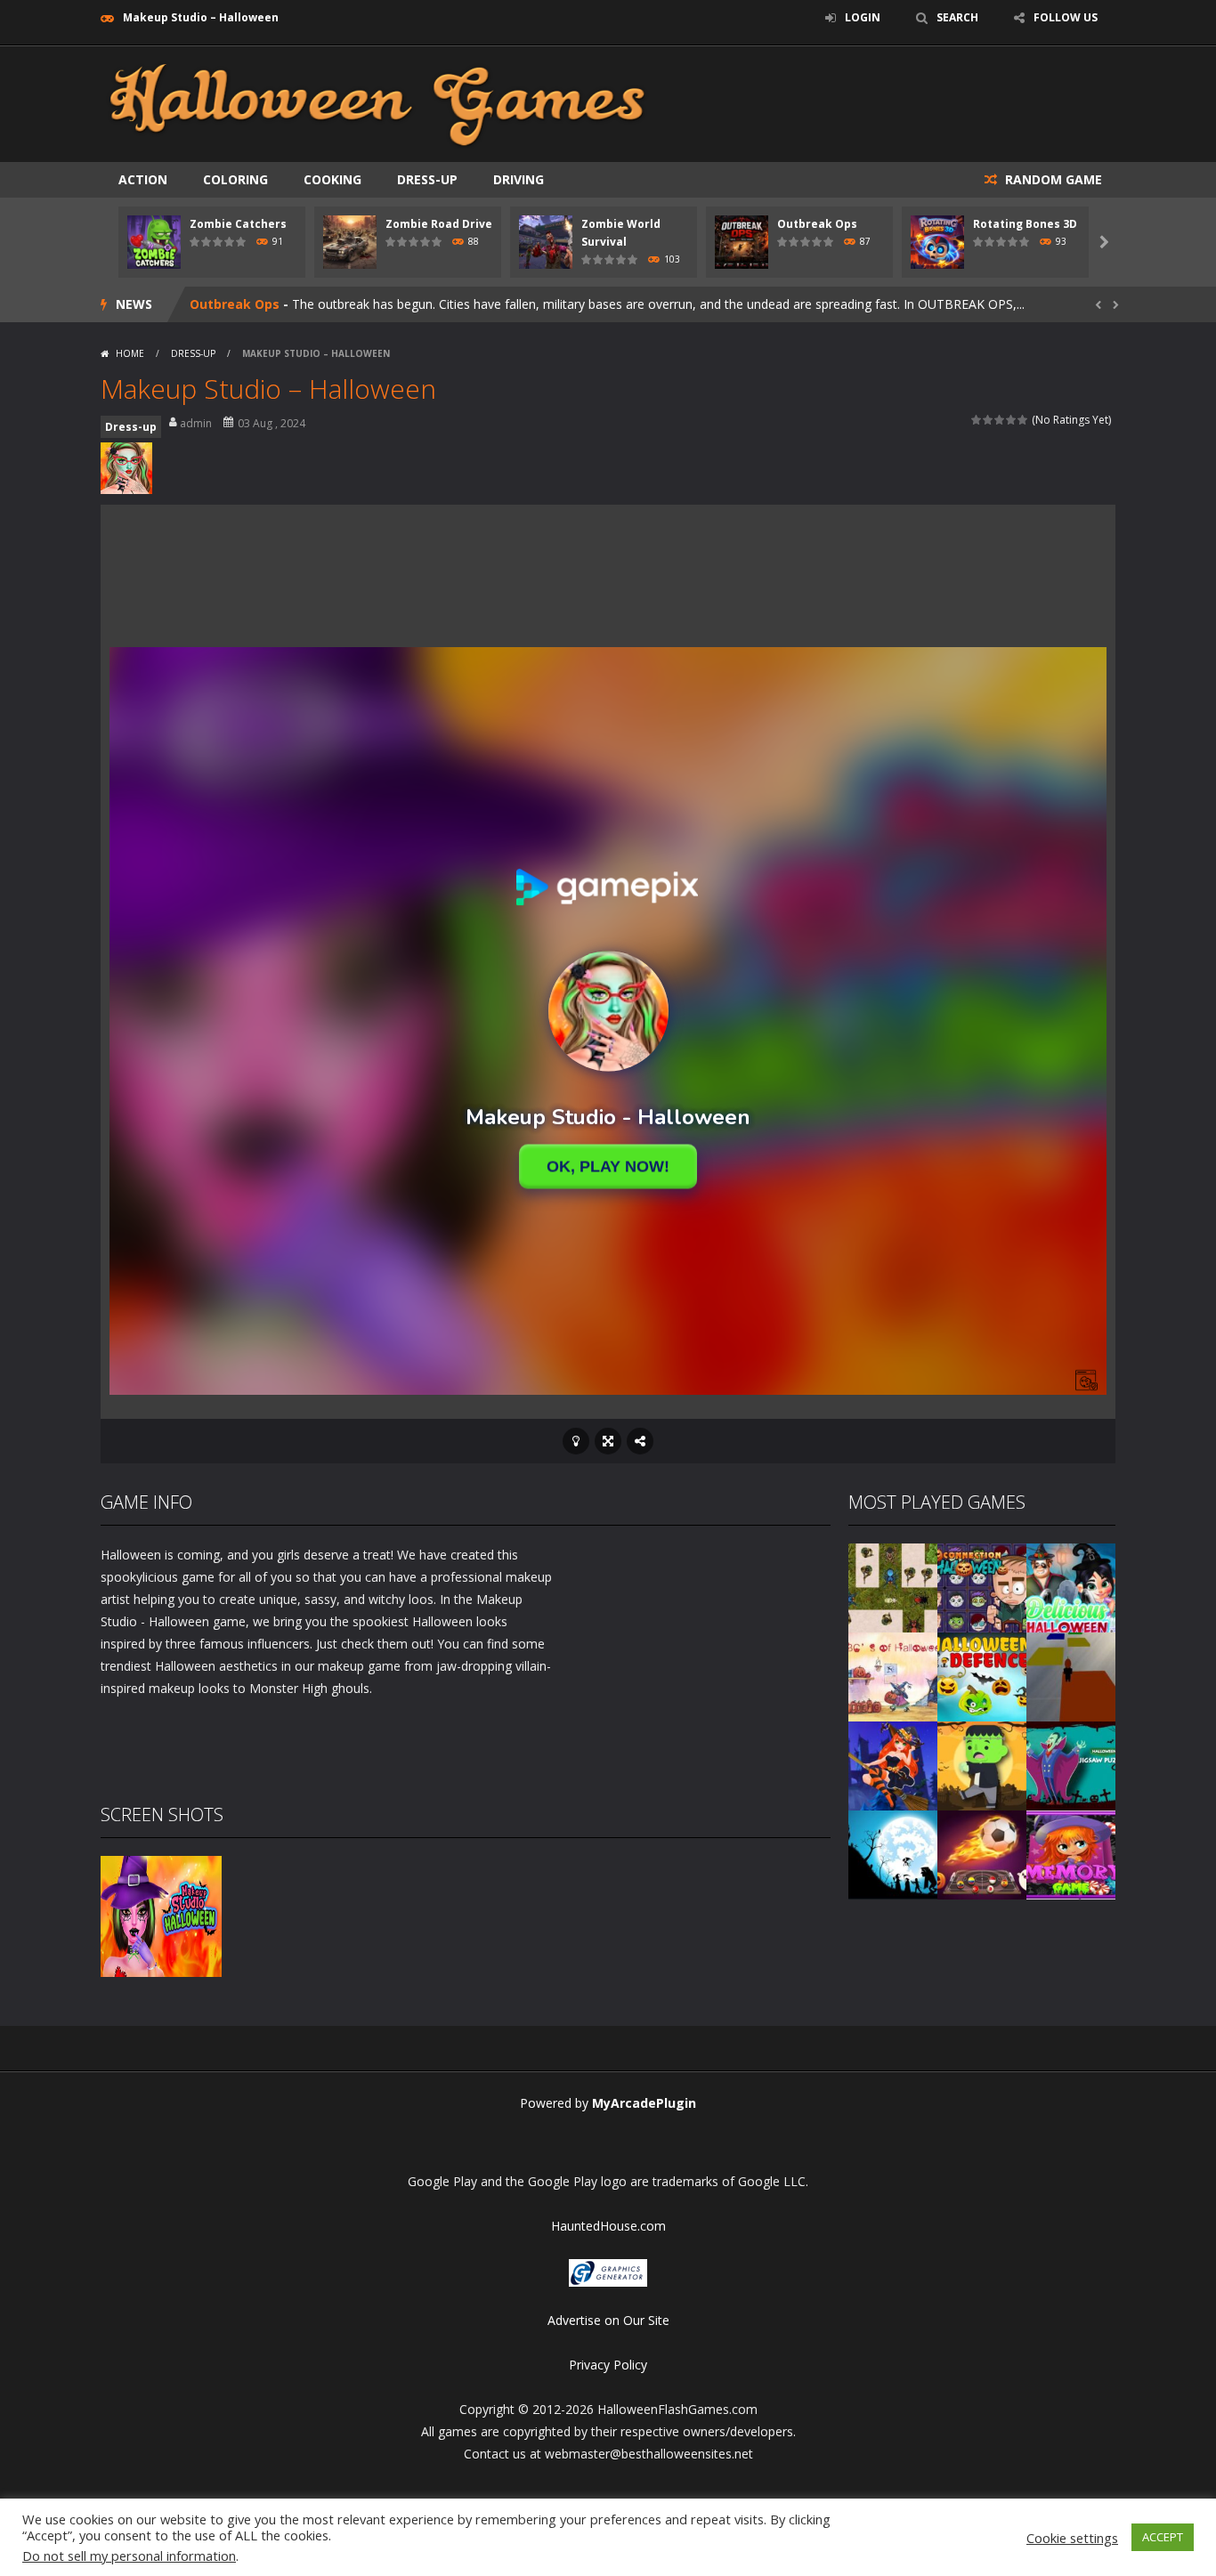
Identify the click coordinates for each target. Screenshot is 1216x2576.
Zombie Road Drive (439, 224)
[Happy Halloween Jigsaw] (893, 1854)
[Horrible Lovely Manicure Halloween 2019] (893, 1765)
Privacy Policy (608, 2365)
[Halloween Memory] (982, 1765)
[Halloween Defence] (982, 1676)
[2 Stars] (989, 420)
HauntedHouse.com (608, 2226)
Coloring (235, 179)
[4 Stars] (1012, 420)
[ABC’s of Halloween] (893, 1676)
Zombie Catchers (238, 224)
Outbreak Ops (817, 224)
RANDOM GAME (1052, 179)
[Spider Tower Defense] (893, 1587)
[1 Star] (977, 420)
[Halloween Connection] (982, 1587)
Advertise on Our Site (608, 2320)
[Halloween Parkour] (1071, 1676)
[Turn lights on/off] (576, 1441)
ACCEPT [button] (1163, 2537)
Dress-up (427, 179)
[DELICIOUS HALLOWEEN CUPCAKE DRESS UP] (1071, 1587)
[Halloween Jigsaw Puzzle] (1071, 1765)
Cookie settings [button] (1072, 2538)
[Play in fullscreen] (608, 1441)
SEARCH (957, 17)
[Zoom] (161, 1915)
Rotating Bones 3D (1025, 224)
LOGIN (863, 17)
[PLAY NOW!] (154, 241)
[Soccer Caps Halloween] (982, 1854)
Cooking (332, 179)
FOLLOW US (1066, 17)
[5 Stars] (1023, 420)
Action (143, 179)
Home (130, 353)
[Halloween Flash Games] (377, 103)
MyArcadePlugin (644, 2103)
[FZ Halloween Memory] (1071, 1854)
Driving (519, 179)
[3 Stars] (1000, 420)
